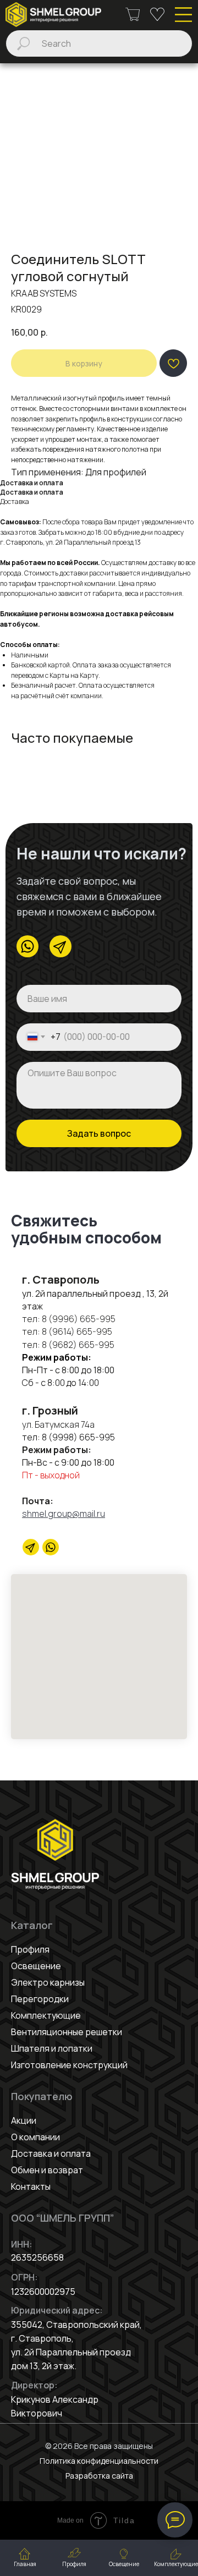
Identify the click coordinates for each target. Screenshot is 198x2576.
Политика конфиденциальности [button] (99, 2461)
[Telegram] (31, 1547)
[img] (53, 15)
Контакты (31, 2186)
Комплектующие (46, 2015)
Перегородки (40, 1999)
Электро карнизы (48, 1982)
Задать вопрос (99, 1133)
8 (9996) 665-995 (79, 1319)
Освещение (36, 1966)
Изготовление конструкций (69, 2065)
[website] (51, 1547)
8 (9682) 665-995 (77, 1345)
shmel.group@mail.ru (64, 1514)
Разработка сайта (99, 2476)
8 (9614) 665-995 (77, 1331)
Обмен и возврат (47, 2170)
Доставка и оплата (51, 2153)
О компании (35, 2137)
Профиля (30, 1949)
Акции (24, 2120)
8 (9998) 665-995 (78, 1437)
